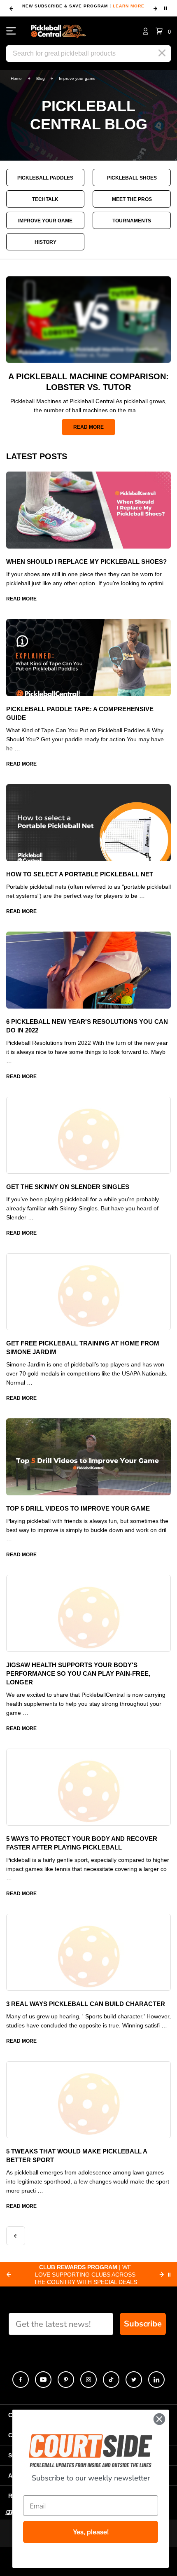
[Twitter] (134, 2380)
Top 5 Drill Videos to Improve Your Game (78, 1508)
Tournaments (132, 221)
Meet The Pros (132, 199)
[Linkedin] (156, 2380)
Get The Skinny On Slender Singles (68, 1187)
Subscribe (143, 2324)
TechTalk (45, 199)
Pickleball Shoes (132, 178)
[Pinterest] (66, 2380)
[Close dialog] (159, 2419)
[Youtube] (43, 2380)
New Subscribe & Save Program (83, 6)
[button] (163, 31)
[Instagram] (88, 2380)
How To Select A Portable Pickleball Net (80, 874)
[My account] (146, 31)
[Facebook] (21, 2380)
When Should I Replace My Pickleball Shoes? (87, 562)
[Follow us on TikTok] (111, 2380)
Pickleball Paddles (45, 178)
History (45, 242)
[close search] (162, 53)
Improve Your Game (45, 221)
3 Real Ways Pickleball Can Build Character (86, 2004)
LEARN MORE (129, 6)
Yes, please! (91, 2532)
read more (88, 427)
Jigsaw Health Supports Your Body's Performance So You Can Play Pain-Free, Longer (78, 1673)
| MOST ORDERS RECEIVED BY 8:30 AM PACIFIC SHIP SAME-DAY (85, 2275)
